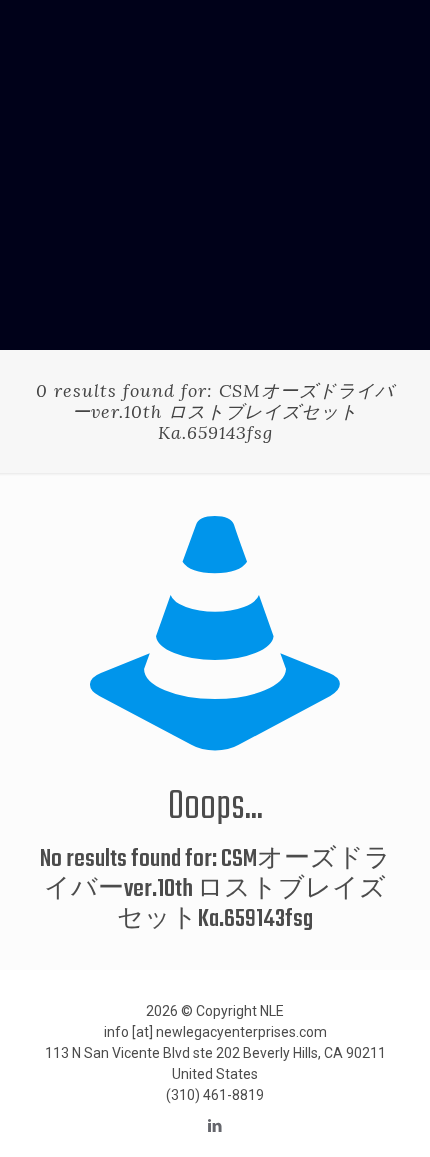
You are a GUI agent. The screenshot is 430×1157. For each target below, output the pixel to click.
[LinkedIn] (215, 1126)
